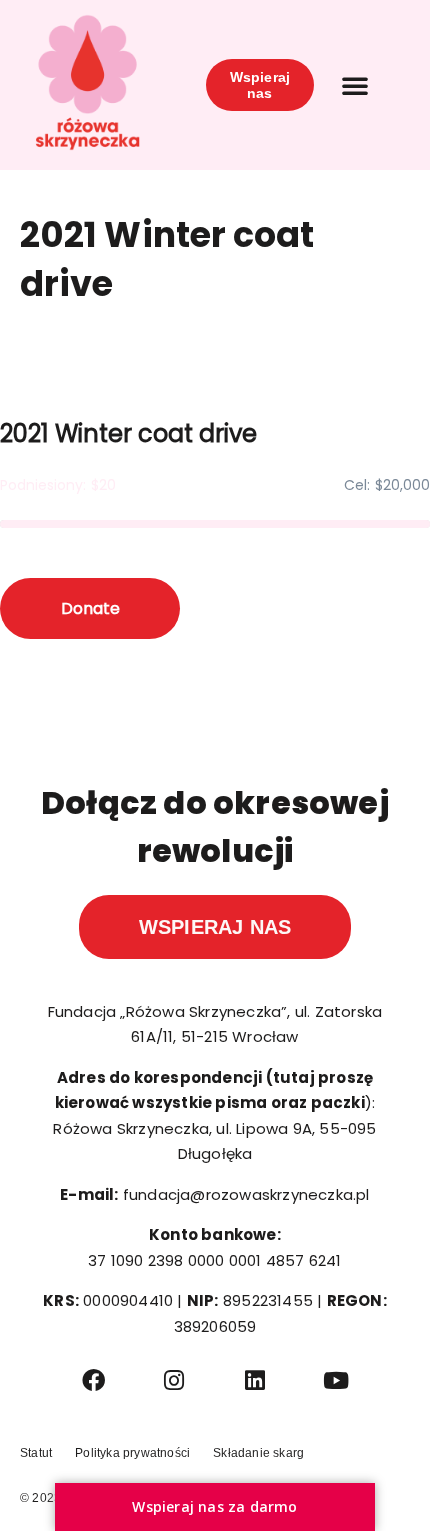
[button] (355, 85)
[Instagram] (174, 1380)
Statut (36, 1453)
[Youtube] (336, 1380)
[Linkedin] (255, 1380)
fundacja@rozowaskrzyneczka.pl (246, 1194)
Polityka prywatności (132, 1453)
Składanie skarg (258, 1453)
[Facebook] (93, 1380)
